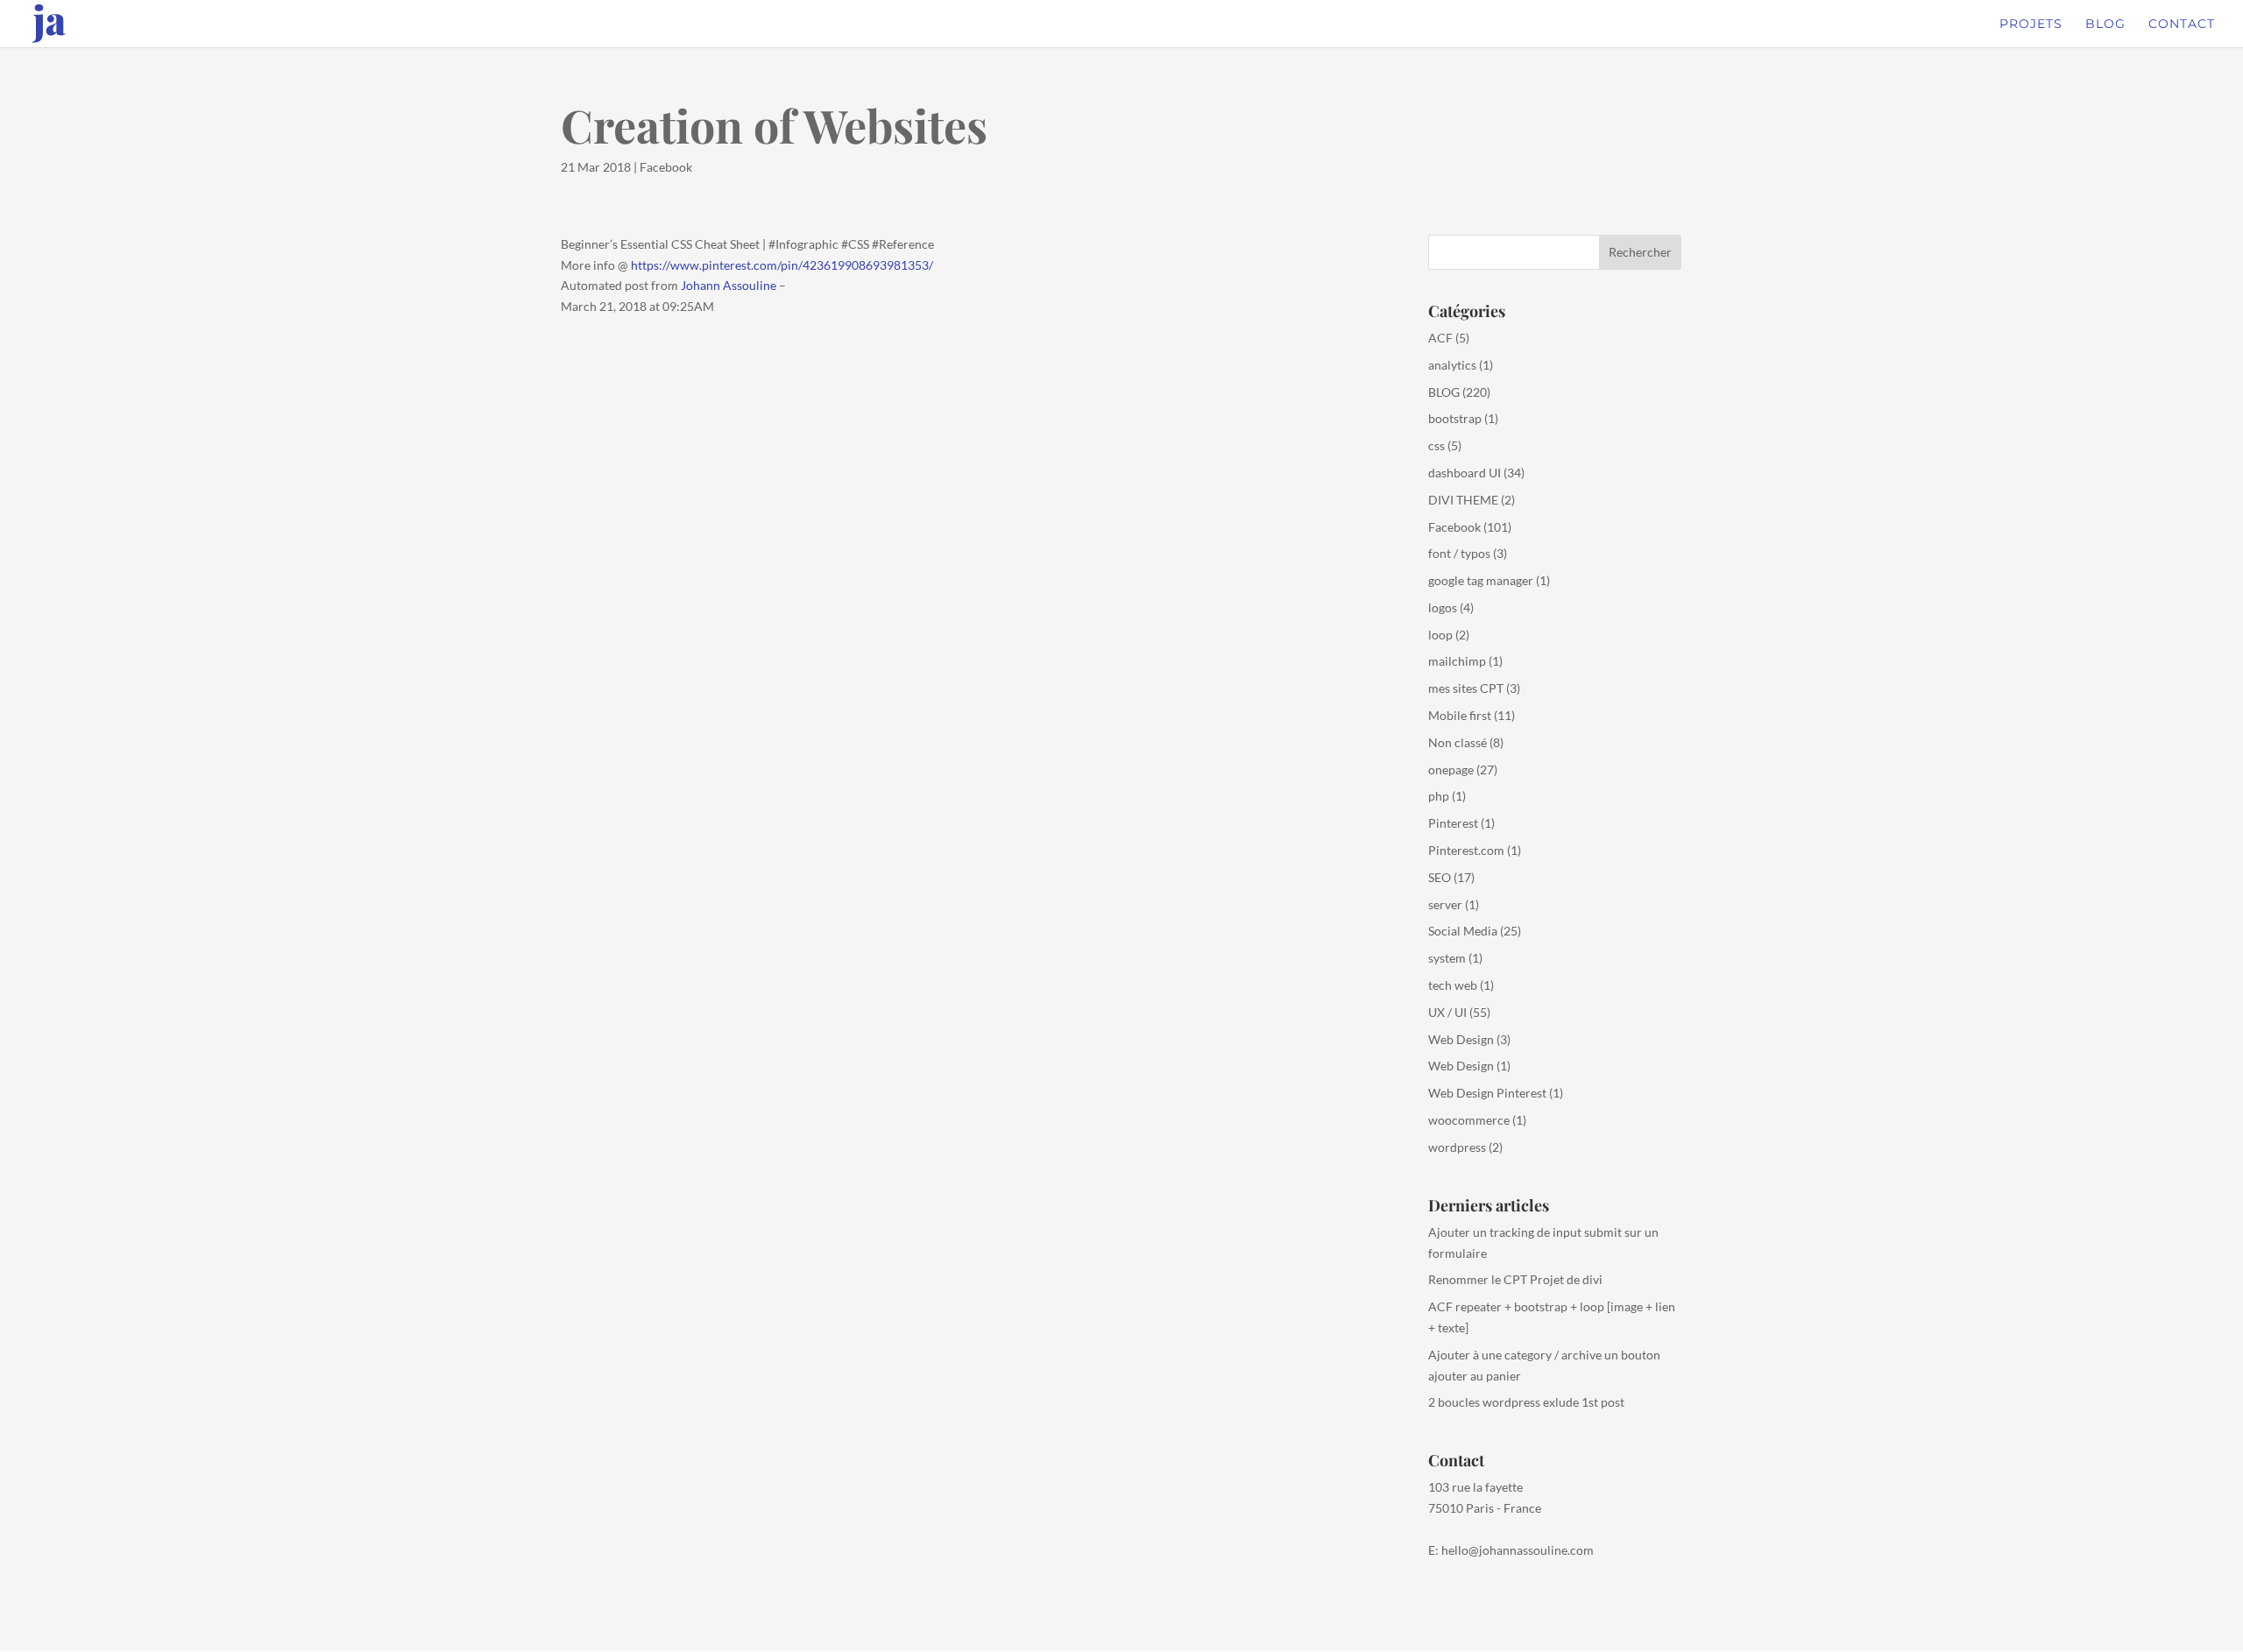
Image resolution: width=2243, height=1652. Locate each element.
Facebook (666, 167)
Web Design (1461, 1039)
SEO (1440, 877)
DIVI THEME (1463, 500)
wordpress (1457, 1147)
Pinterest (1453, 823)
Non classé (1458, 742)
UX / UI (1447, 1012)
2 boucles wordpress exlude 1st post (1526, 1402)
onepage (1451, 770)
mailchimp (1457, 661)
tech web (1453, 985)
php (1439, 796)
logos (1443, 607)
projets (2031, 25)
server (1445, 904)
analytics (1452, 365)
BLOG (1444, 392)
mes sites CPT (1466, 688)
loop (1440, 635)
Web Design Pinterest (1487, 1093)
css (1436, 445)
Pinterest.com (1466, 850)
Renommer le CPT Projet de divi (1515, 1279)
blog (2105, 25)
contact (2182, 25)
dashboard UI (1465, 473)
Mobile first (1460, 715)
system (1447, 958)
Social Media (1463, 931)
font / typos (1459, 553)
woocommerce (1469, 1120)
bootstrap (1455, 418)
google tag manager (1481, 580)
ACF (1440, 338)
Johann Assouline (729, 285)
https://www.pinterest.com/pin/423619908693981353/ (782, 265)
